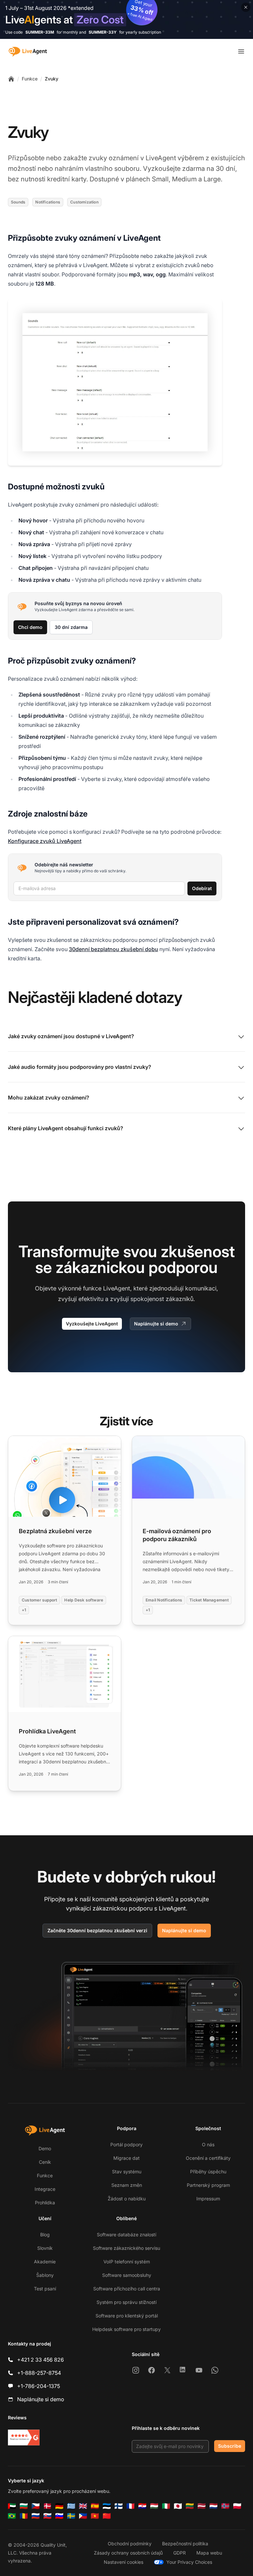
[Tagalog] (83, 2516)
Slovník (45, 2248)
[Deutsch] (59, 2506)
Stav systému (127, 2172)
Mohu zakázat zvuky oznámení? (49, 1098)
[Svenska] (71, 2516)
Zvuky (52, 79)
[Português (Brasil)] (12, 2516)
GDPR (180, 2553)
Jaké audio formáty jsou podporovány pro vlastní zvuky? (80, 1067)
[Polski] (237, 2506)
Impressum (208, 2199)
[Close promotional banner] (246, 7)
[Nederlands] (213, 2506)
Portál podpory (126, 2144)
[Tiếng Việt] (95, 2516)
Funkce (30, 79)
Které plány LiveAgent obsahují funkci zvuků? (66, 1128)
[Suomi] (119, 2506)
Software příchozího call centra (127, 2289)
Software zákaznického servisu (126, 2248)
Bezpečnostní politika (185, 2544)
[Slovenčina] (47, 2516)
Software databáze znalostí (126, 2235)
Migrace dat (126, 2158)
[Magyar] (154, 2506)
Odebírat (202, 888)
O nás (208, 2144)
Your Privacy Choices (189, 2562)
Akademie (45, 2262)
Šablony (45, 2275)
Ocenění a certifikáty (208, 2158)
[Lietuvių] (190, 2506)
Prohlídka (45, 2203)
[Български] (24, 2506)
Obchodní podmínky (130, 2544)
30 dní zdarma (71, 627)
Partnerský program (208, 2185)
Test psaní (45, 2289)
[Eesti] (107, 2506)
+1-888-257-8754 (39, 2373)
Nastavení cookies (124, 2562)
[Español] (95, 2506)
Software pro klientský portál (127, 2316)
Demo (45, 2148)
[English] (83, 2506)
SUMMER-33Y (103, 32)
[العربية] (12, 2506)
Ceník (45, 2162)
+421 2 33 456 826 (41, 2360)
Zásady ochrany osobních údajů (128, 2553)
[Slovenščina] (59, 2516)
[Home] (11, 79)
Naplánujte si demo (156, 1324)
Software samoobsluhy (127, 2275)
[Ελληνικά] (71, 2506)
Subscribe (230, 2446)
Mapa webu (209, 2553)
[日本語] (178, 2506)
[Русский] (36, 2516)
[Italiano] (166, 2506)
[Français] (130, 2506)
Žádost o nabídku (127, 2199)
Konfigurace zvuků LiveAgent (45, 841)
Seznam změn (127, 2185)
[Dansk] (47, 2506)
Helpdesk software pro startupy (126, 2329)
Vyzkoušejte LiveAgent (92, 1324)
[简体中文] (107, 2516)
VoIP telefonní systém (127, 2262)
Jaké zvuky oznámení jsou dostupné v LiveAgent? (71, 1036)
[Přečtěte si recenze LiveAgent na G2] (24, 2437)
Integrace (45, 2189)
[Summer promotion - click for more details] (126, 19)
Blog (45, 2235)
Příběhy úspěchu (208, 2172)
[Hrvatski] (142, 2506)
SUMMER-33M (40, 32)
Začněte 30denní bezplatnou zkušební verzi (97, 1930)
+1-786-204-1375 (39, 2386)
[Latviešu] (202, 2506)
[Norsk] (225, 2506)
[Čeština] (36, 2506)
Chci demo (30, 627)
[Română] (24, 2516)
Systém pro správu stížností (126, 2302)
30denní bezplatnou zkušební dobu (113, 949)
